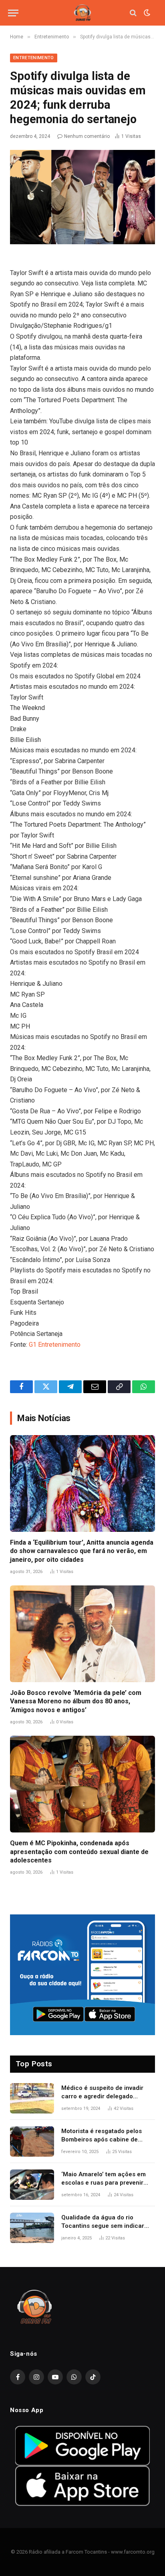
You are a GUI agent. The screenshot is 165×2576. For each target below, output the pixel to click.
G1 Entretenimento (55, 1345)
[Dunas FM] (82, 13)
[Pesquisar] (133, 13)
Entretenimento (34, 58)
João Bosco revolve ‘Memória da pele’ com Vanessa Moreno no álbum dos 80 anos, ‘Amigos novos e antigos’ (76, 1702)
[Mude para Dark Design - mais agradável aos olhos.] (146, 13)
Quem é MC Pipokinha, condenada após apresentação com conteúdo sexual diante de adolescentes (79, 1852)
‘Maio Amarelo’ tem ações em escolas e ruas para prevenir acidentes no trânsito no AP (104, 2183)
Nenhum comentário (87, 136)
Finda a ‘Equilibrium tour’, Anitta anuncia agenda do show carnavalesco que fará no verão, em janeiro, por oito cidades (82, 1551)
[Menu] (13, 13)
